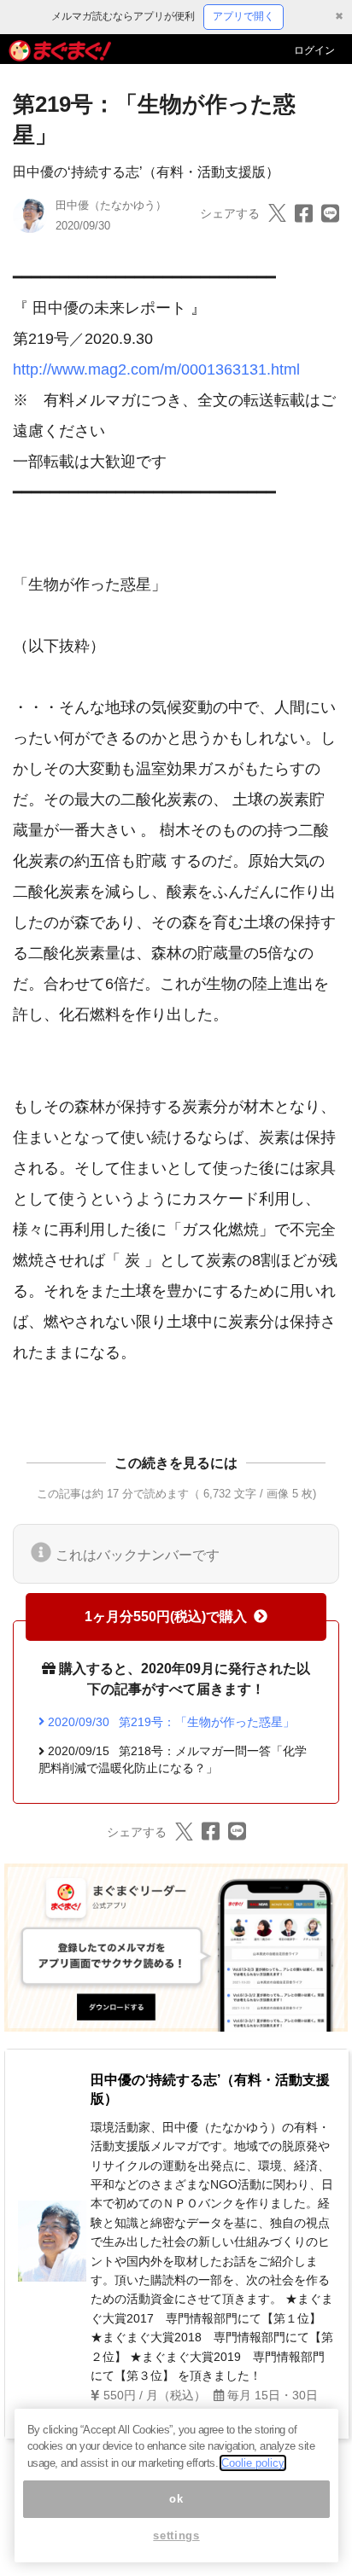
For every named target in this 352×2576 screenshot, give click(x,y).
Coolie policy (253, 2463)
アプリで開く (243, 16)
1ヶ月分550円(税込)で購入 (166, 1617)
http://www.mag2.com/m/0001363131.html (156, 369)
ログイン (314, 50)
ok (176, 2499)
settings (176, 2535)
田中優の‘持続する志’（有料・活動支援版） (146, 172)
